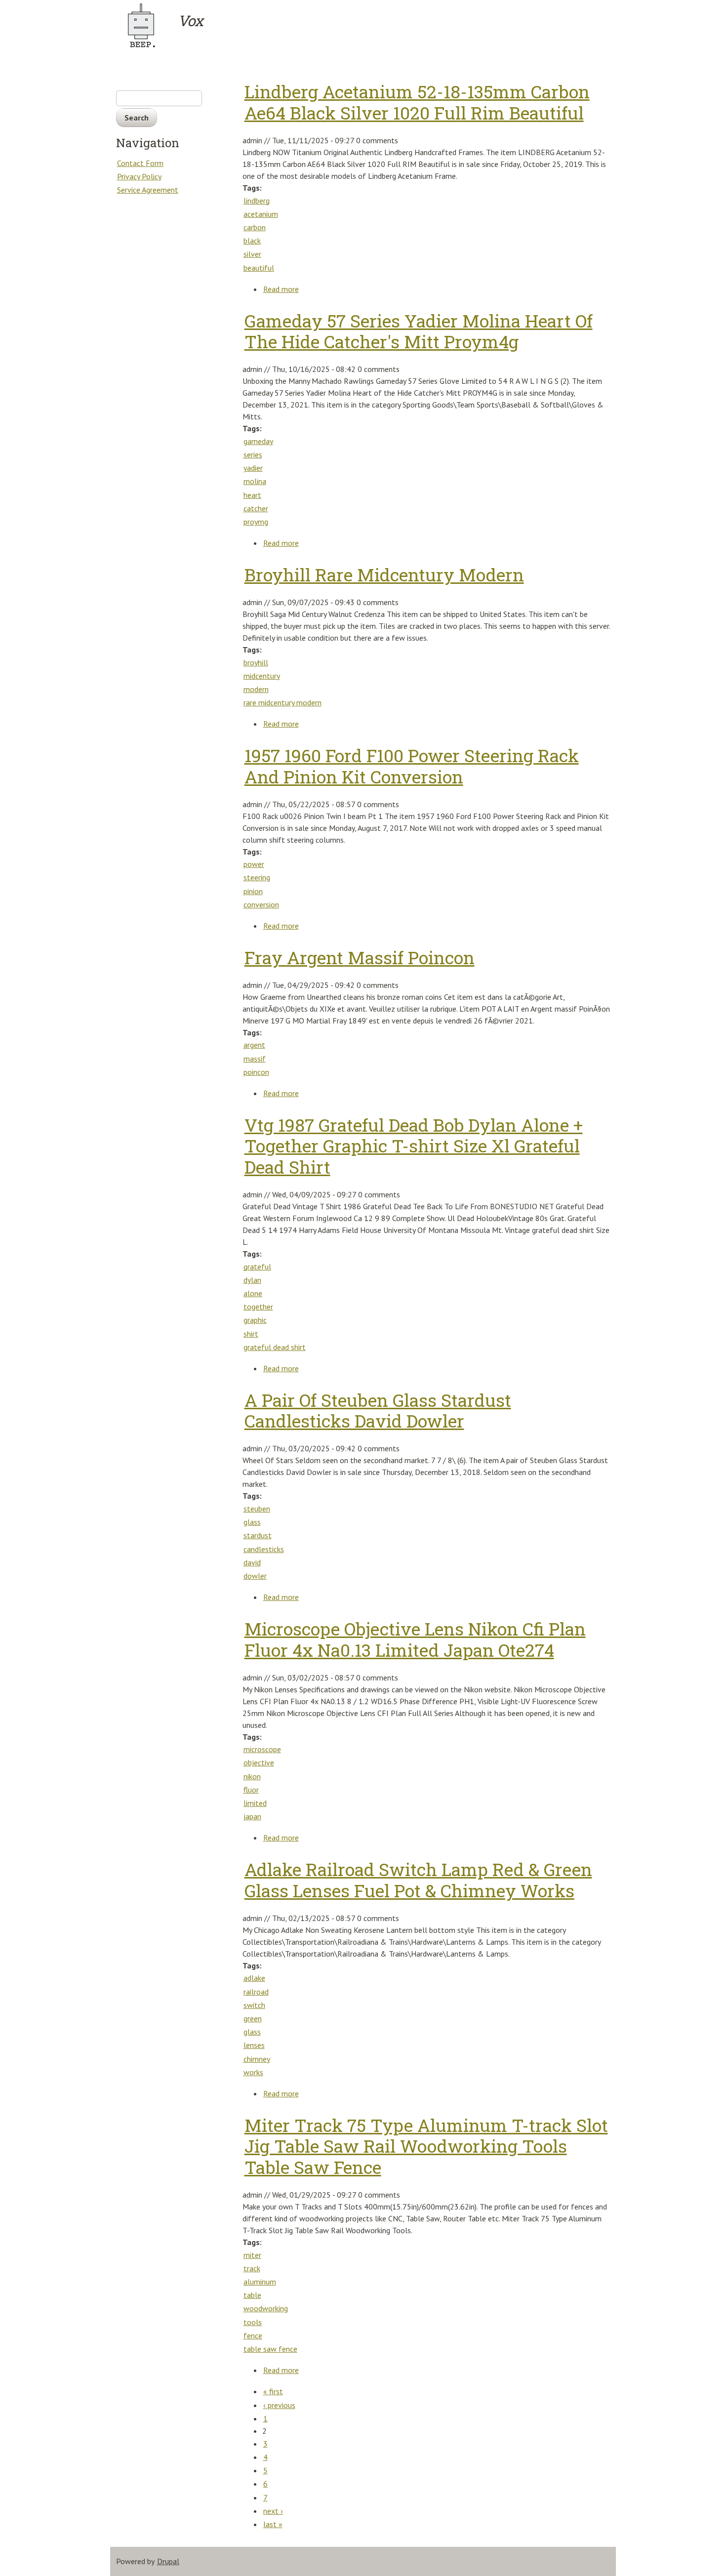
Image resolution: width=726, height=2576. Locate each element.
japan (252, 1816)
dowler (255, 1576)
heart (252, 495)
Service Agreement (148, 190)
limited (255, 1803)
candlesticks (264, 1549)
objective (259, 1762)
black (252, 241)
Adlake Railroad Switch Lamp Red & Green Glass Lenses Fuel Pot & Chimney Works (418, 1880)
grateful (257, 1267)
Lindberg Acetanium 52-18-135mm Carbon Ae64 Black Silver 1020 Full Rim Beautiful (417, 102)
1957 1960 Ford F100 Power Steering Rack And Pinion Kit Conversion (412, 766)
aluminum (260, 2282)
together (258, 1307)
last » (273, 2524)
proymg (256, 522)
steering (257, 877)
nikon (252, 1776)
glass (252, 1522)
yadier (253, 468)
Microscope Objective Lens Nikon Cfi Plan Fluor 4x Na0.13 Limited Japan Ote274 (415, 1639)
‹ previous (279, 2405)
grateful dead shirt (275, 1347)
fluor (251, 1790)
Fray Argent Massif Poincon (360, 958)
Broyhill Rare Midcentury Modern (384, 575)
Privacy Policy (139, 176)
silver (252, 254)
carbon (255, 227)
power (254, 864)
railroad (256, 1992)
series (253, 454)
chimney (257, 2059)
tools (253, 2322)
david (252, 1562)
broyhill (256, 662)
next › (273, 2511)
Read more (281, 289)
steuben (257, 1509)
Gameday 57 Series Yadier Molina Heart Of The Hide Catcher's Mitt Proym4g (419, 331)
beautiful (259, 268)
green (253, 2018)
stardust (258, 1535)
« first (273, 2391)
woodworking (266, 2308)
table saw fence (270, 2349)
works (253, 2072)
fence (253, 2335)
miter (252, 2255)
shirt (251, 1334)
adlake (254, 1978)
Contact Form (140, 163)
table (252, 2295)
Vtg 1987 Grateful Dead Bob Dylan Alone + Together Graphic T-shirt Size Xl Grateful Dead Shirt (414, 1146)
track (252, 2268)
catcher (256, 508)
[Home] (146, 25)
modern (256, 689)
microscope (262, 1749)
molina (255, 481)
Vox (190, 21)
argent (254, 1045)
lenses (254, 2045)
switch (254, 2005)
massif (255, 1059)
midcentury (262, 676)
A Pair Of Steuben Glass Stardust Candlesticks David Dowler (378, 1411)
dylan (252, 1280)
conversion (261, 904)
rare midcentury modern (282, 702)
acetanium (261, 214)
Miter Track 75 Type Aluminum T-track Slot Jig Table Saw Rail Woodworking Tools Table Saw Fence (426, 2146)
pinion (253, 891)
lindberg (257, 201)
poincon (256, 1072)
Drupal (168, 2561)
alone (253, 1293)
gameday (258, 441)
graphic (255, 1320)
